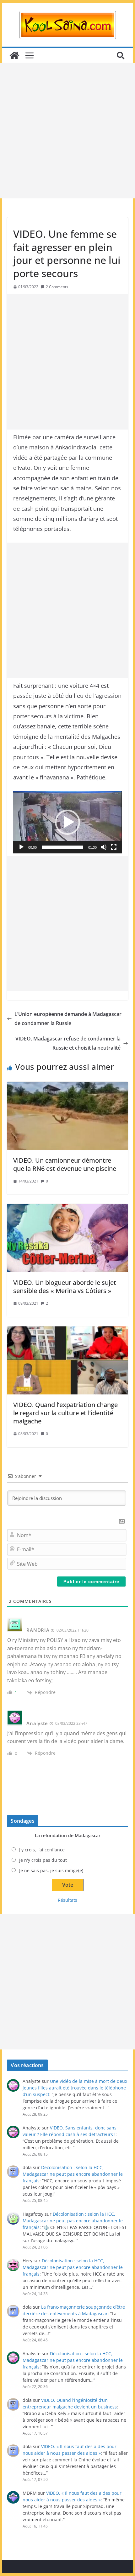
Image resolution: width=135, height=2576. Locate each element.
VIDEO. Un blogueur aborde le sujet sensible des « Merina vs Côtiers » (65, 1287)
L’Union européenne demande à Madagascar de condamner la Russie (68, 1019)
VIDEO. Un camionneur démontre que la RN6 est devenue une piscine (65, 1164)
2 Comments (57, 287)
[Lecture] (21, 847)
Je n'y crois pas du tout (43, 1860)
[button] (67, 822)
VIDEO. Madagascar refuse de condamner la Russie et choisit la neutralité (68, 1043)
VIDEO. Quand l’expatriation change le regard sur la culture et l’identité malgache (65, 1413)
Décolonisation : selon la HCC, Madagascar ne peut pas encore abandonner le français (73, 2174)
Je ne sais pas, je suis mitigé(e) (51, 1870)
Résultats (67, 1900)
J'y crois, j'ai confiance (42, 1850)
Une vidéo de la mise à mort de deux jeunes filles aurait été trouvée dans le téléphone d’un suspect (75, 2088)
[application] (67, 822)
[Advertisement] (67, 131)
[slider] (62, 847)
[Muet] (104, 847)
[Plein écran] (114, 847)
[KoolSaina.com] (14, 55)
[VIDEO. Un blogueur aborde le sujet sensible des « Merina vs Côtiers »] (67, 1238)
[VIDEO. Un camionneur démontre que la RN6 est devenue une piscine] (67, 1116)
